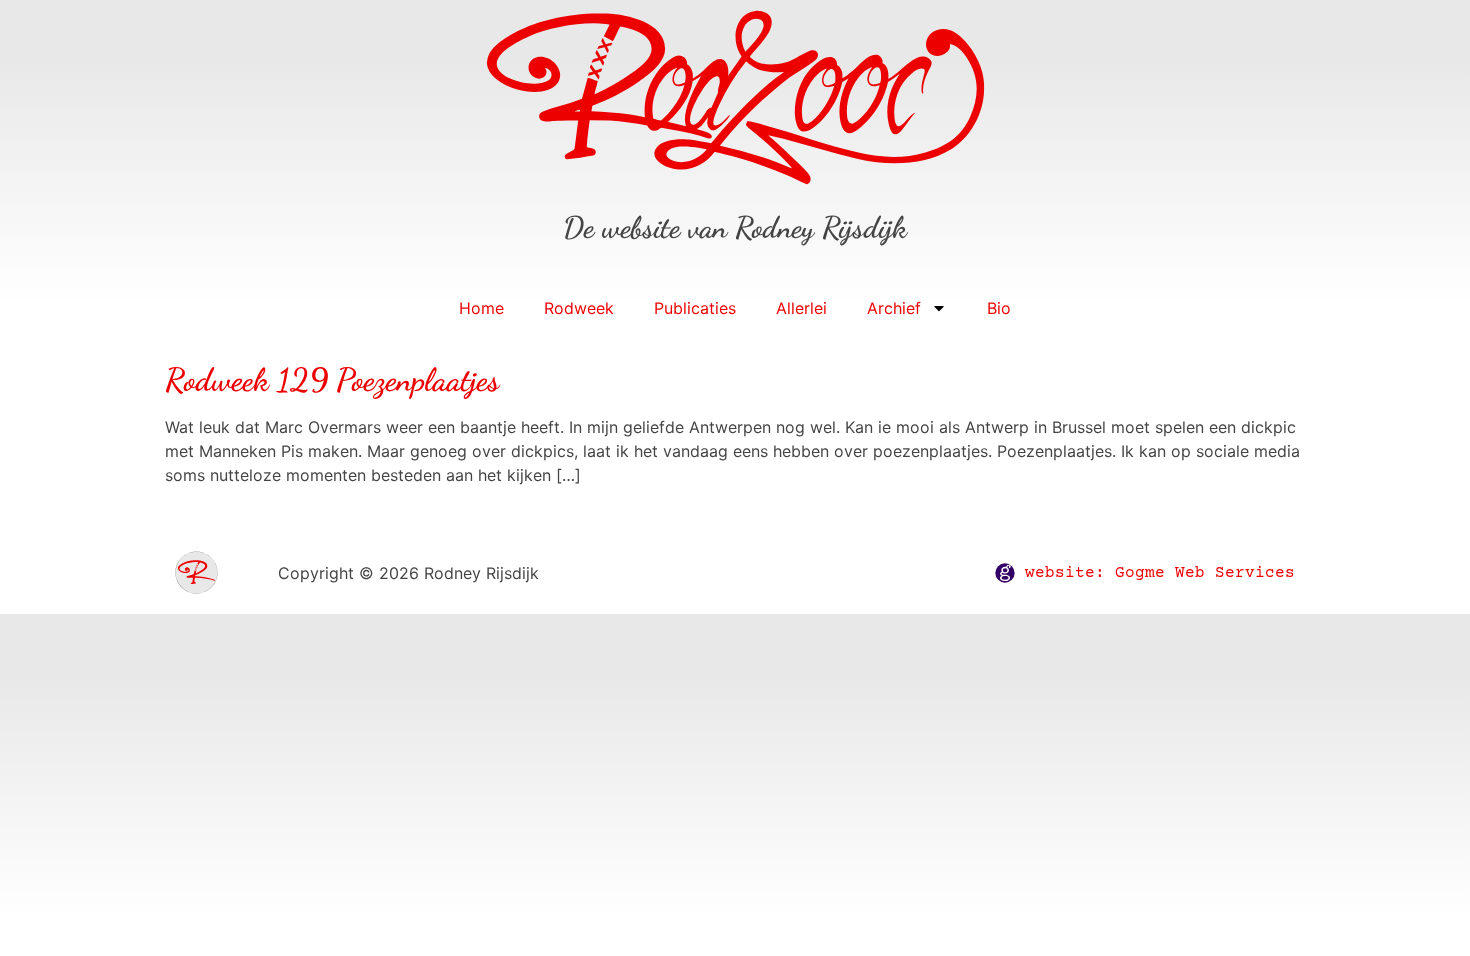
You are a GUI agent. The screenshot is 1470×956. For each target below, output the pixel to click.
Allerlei (801, 308)
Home (481, 308)
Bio (999, 308)
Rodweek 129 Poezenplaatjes (332, 380)
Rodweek (579, 308)
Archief (894, 308)
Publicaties (695, 308)
